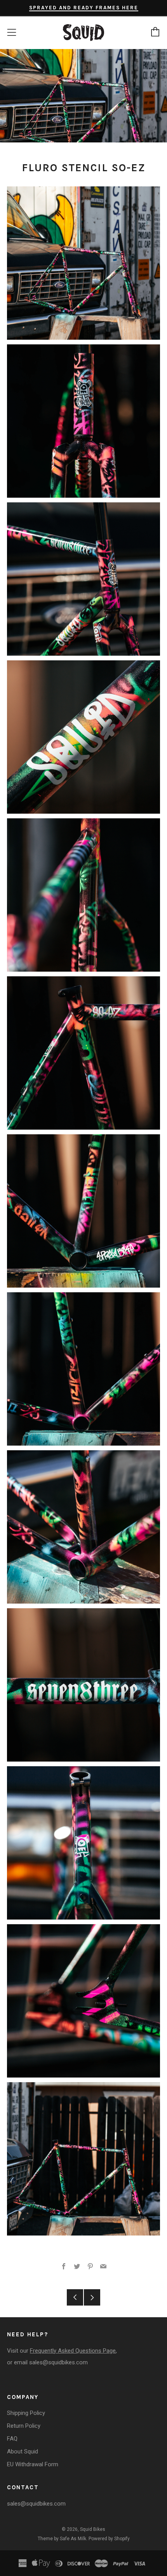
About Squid (23, 2451)
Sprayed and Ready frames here (84, 8)
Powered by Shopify (109, 2539)
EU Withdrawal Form (33, 2464)
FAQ (12, 2439)
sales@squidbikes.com (58, 2362)
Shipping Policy (26, 2413)
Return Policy (24, 2426)
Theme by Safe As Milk (62, 2539)
